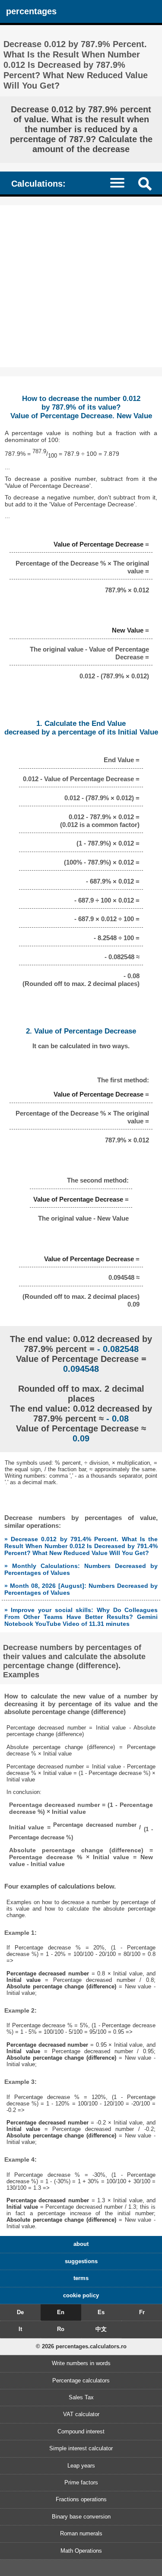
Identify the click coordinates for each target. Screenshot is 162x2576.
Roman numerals (81, 2533)
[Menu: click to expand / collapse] (121, 183)
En (61, 2312)
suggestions (81, 2261)
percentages (31, 11)
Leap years (81, 2466)
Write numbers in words (81, 2363)
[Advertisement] (81, 286)
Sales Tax (81, 2397)
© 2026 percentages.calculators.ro (81, 2346)
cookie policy (81, 2295)
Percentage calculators (81, 2380)
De (20, 2312)
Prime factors (81, 2482)
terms (81, 2278)
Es (101, 2312)
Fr (142, 2312)
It (20, 2329)
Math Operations (81, 2551)
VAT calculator (81, 2414)
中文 (101, 2329)
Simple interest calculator (81, 2448)
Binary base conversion (81, 2517)
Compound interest (81, 2431)
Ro (61, 2329)
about (81, 2244)
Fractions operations (81, 2499)
